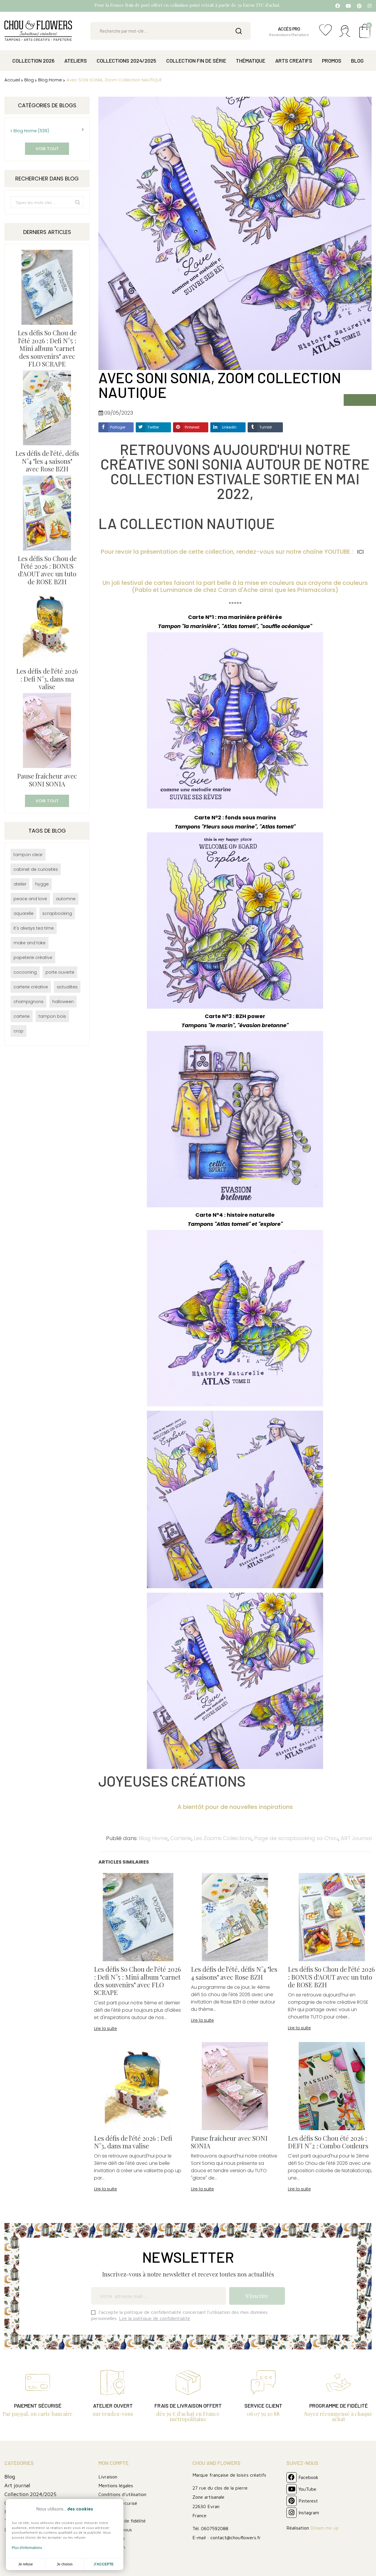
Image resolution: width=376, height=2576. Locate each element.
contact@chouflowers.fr (236, 2537)
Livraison (108, 2477)
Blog (10, 2477)
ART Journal (356, 1838)
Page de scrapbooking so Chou (296, 1838)
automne (66, 899)
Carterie (181, 1838)
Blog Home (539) (31, 131)
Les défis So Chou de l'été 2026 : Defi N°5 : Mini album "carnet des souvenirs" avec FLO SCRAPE (47, 348)
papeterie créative (33, 958)
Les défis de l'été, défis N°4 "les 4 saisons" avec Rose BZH (47, 461)
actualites (67, 987)
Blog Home (153, 1838)
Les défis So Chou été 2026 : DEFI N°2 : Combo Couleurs (328, 2142)
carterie (22, 1016)
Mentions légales (116, 2485)
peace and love (30, 899)
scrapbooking (57, 913)
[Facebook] (338, 6)
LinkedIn (229, 427)
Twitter (153, 427)
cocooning (25, 972)
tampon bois (52, 1016)
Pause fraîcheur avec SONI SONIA (47, 780)
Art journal (17, 2485)
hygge (42, 884)
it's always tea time (34, 928)
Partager (118, 427)
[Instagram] (370, 6)
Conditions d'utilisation (122, 2494)
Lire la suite (105, 2028)
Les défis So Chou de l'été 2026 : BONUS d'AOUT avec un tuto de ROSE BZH (47, 570)
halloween (63, 1002)
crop (19, 1031)
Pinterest (192, 427)
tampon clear (28, 855)
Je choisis (65, 2564)
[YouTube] (348, 6)
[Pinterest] (359, 6)
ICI (361, 552)
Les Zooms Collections (223, 1838)
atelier (20, 884)
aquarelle (23, 913)
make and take (30, 943)
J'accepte (104, 2564)
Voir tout (47, 149)
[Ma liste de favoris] (325, 33)
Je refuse (26, 2564)
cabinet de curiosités (36, 869)
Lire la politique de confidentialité (155, 2318)
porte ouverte (60, 972)
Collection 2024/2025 (30, 2494)
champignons (28, 1002)
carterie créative (31, 987)
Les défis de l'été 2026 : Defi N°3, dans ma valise (47, 679)
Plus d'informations (27, 2548)
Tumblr (266, 427)
